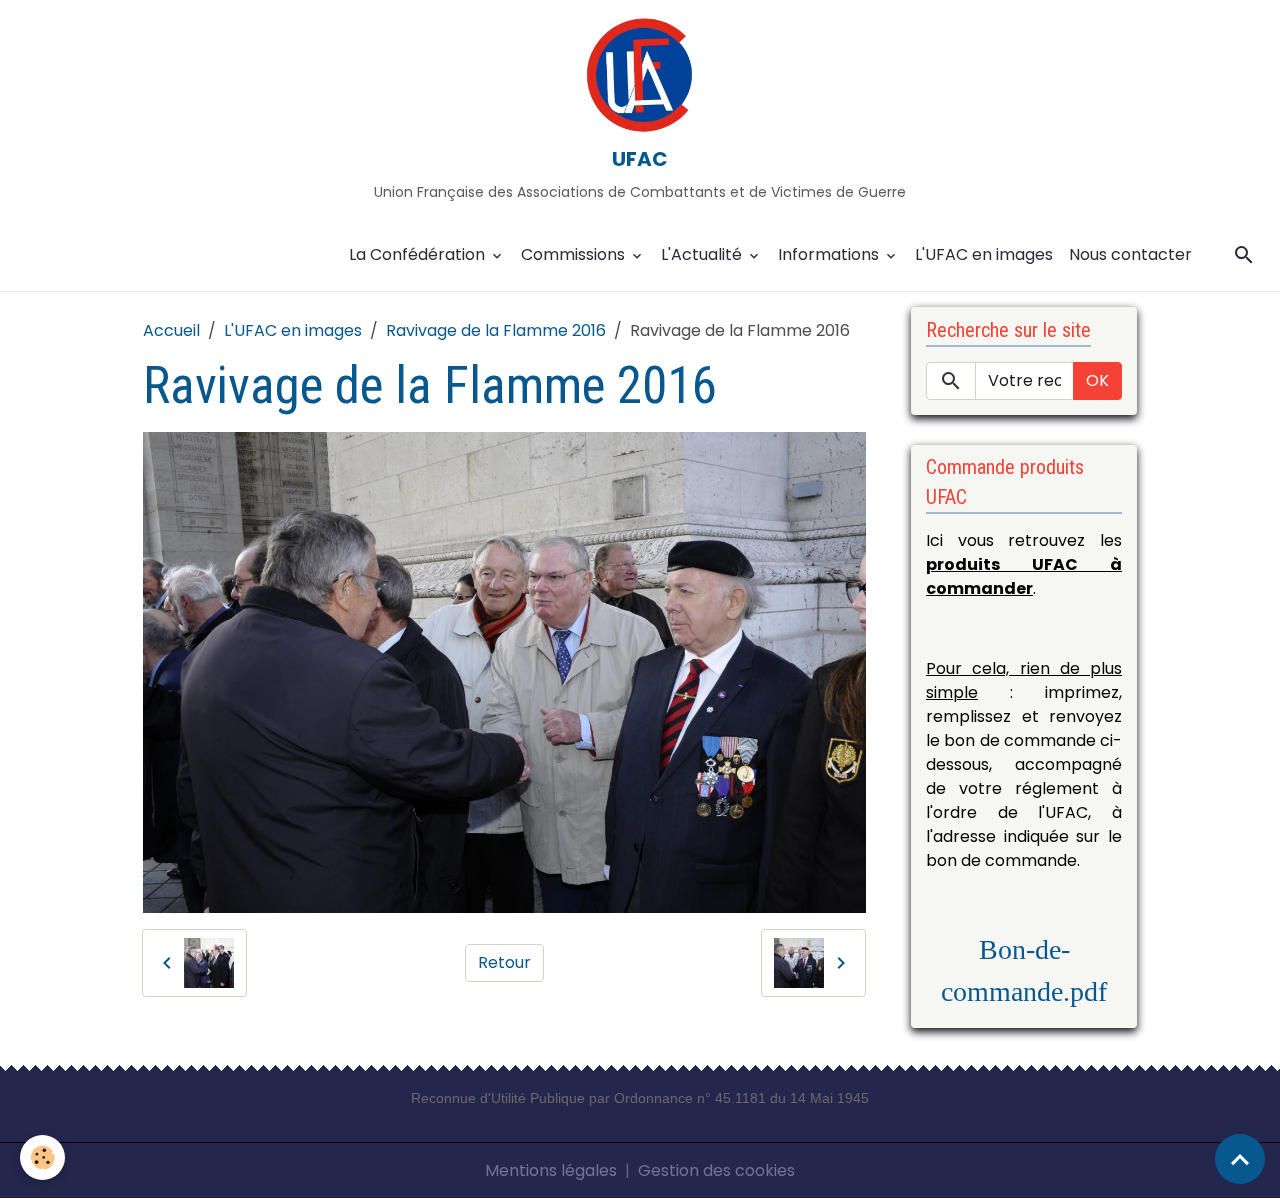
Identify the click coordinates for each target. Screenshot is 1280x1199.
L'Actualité (703, 254)
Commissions (575, 254)
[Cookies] (42, 1157)
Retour (504, 962)
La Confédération (419, 254)
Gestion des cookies (716, 1170)
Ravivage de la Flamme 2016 (496, 330)
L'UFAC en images (984, 254)
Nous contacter (1130, 254)
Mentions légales (551, 1170)
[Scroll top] (1240, 1159)
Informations (830, 254)
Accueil (171, 330)
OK (1097, 380)
